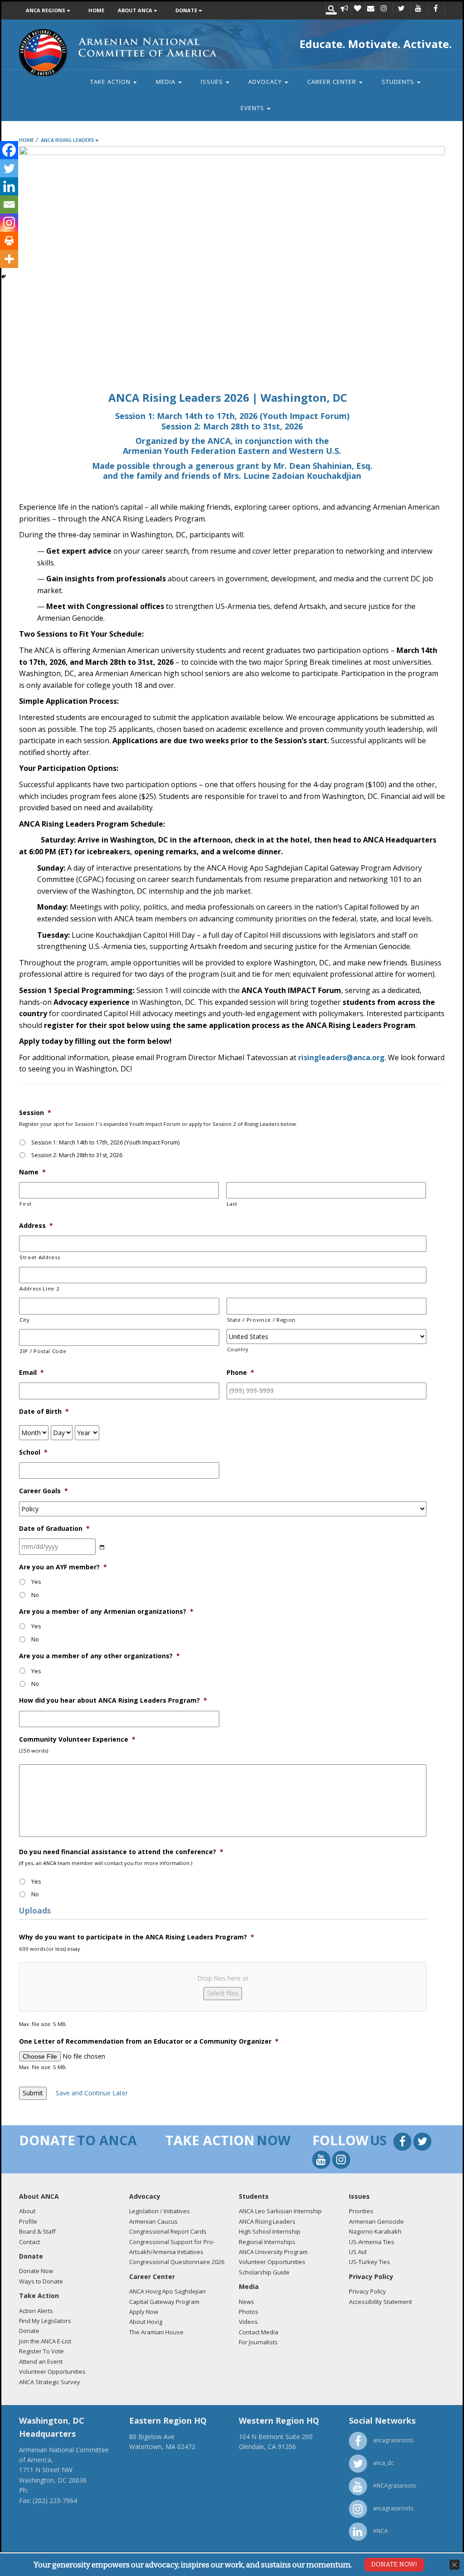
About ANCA (136, 10)
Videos (248, 2322)
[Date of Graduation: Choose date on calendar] (102, 1547)
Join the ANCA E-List (45, 2341)
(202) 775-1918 (52, 2490)
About (27, 2211)
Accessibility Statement (380, 2302)
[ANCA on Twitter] (401, 9)
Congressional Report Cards (168, 2231)
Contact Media (259, 2332)
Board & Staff (37, 2231)
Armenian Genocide (376, 2221)
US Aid (358, 2252)
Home (96, 10)
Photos (249, 2312)
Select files (223, 1993)
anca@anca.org (42, 2510)
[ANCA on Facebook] (435, 9)
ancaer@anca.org (155, 2467)
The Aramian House (156, 2332)
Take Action (111, 82)
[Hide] (4, 277)
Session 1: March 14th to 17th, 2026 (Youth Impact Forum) (105, 1142)
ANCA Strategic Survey (50, 2382)
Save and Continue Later (92, 2093)
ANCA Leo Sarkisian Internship (280, 2211)
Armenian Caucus (153, 2221)
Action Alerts (36, 2311)
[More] (9, 259)
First (25, 1204)
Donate (187, 10)
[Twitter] (9, 168)
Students (399, 82)
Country (238, 1349)
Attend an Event (41, 2362)
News (246, 2302)
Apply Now (144, 2312)
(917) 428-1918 (151, 2457)
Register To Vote (41, 2351)
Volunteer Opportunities (52, 2371)
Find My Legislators (45, 2321)
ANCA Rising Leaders (68, 140)
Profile (28, 2221)
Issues (213, 82)
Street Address (40, 1257)
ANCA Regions (46, 10)
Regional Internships (267, 2242)
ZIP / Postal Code (43, 1351)
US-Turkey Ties (370, 2262)
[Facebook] (9, 150)
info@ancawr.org (264, 2467)
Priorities (361, 2211)
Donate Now (36, 2271)
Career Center (333, 82)
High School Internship (270, 2231)
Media (167, 82)
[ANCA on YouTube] (418, 9)
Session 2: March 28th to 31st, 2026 (77, 1155)
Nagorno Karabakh (375, 2231)
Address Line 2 (39, 1288)
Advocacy (266, 82)
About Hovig (146, 2322)
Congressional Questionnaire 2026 (177, 2262)
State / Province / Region (261, 1320)
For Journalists (258, 2342)
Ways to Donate (41, 2281)
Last (232, 1204)
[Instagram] (9, 223)
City (25, 1320)
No (35, 1595)
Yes (36, 1582)
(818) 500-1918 (261, 2457)
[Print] (9, 241)
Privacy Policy (367, 2291)
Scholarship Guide (264, 2272)
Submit (33, 2093)
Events (253, 108)
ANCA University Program (273, 2252)
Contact (29, 2242)
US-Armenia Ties (372, 2242)
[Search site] (331, 9)
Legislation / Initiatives (159, 2211)
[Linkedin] (9, 186)
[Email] (9, 205)
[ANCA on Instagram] (384, 9)
